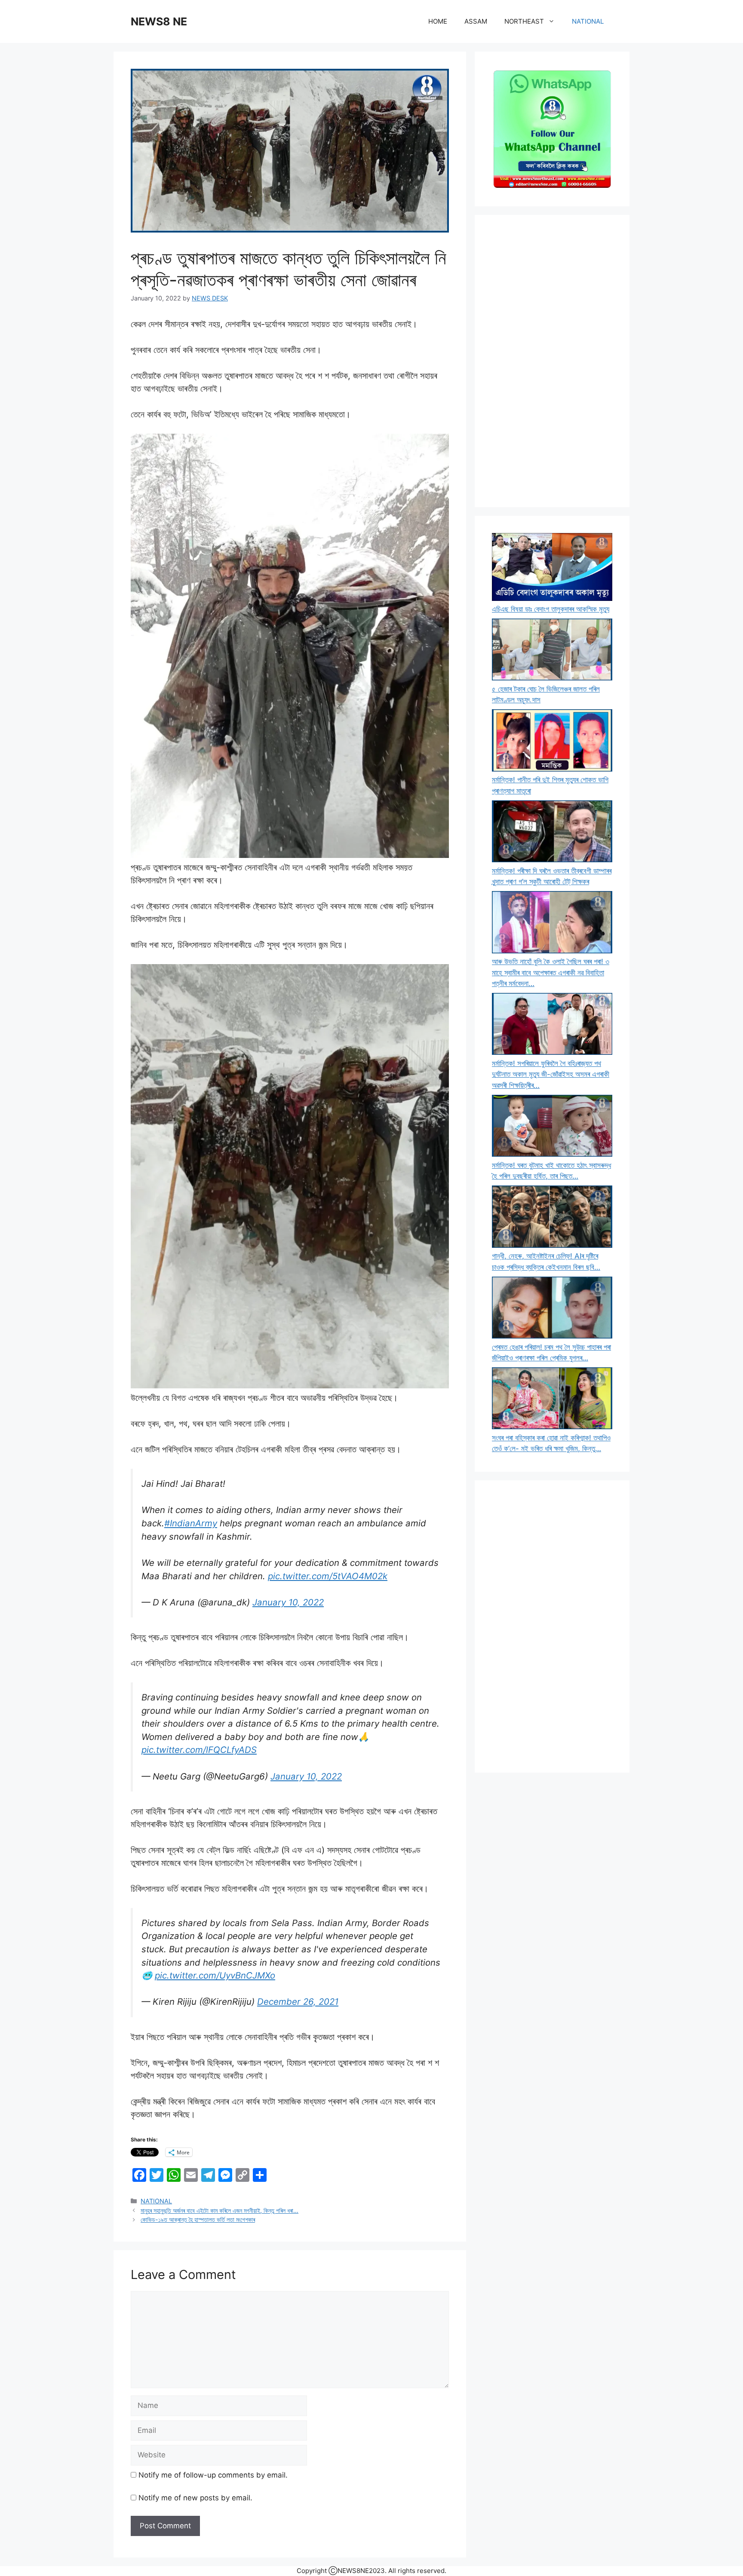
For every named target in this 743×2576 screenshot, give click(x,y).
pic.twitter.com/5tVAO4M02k (328, 1576)
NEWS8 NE (159, 21)
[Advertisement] (552, 361)
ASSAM (476, 21)
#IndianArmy (191, 1523)
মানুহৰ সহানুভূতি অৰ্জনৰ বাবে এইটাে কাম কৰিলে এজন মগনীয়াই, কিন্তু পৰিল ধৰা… (220, 2210)
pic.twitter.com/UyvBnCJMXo (215, 1975)
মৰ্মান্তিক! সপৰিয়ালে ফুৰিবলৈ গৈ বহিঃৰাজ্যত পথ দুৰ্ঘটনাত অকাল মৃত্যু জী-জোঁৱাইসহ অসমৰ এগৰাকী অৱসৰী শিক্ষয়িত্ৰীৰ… (551, 1074)
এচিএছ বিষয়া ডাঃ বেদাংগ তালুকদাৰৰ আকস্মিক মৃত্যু (551, 609)
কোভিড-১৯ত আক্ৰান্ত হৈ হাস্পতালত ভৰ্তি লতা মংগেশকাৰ (198, 2219)
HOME (438, 21)
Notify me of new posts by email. (195, 2498)
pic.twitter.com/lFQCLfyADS (199, 1750)
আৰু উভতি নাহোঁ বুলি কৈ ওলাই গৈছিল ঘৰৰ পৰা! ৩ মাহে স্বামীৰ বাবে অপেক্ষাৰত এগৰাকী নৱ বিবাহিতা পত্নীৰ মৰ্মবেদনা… (551, 973)
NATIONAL (588, 21)
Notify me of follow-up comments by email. (213, 2475)
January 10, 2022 (288, 1602)
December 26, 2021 (298, 2002)
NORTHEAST (524, 21)
